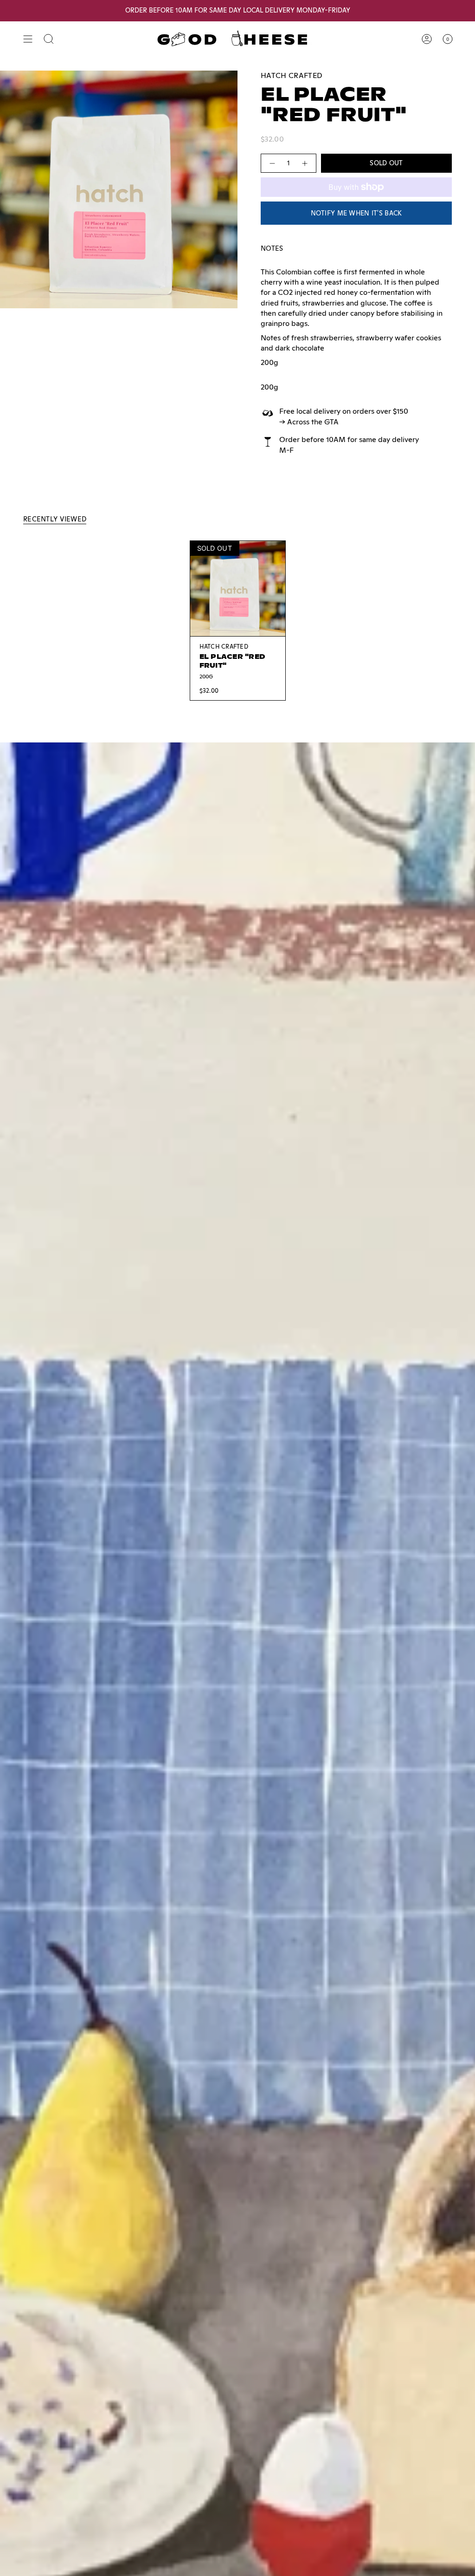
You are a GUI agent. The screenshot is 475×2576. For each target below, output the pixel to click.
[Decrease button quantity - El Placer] (272, 163)
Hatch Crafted (292, 75)
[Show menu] (28, 39)
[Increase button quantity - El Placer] (305, 163)
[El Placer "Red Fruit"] (238, 589)
